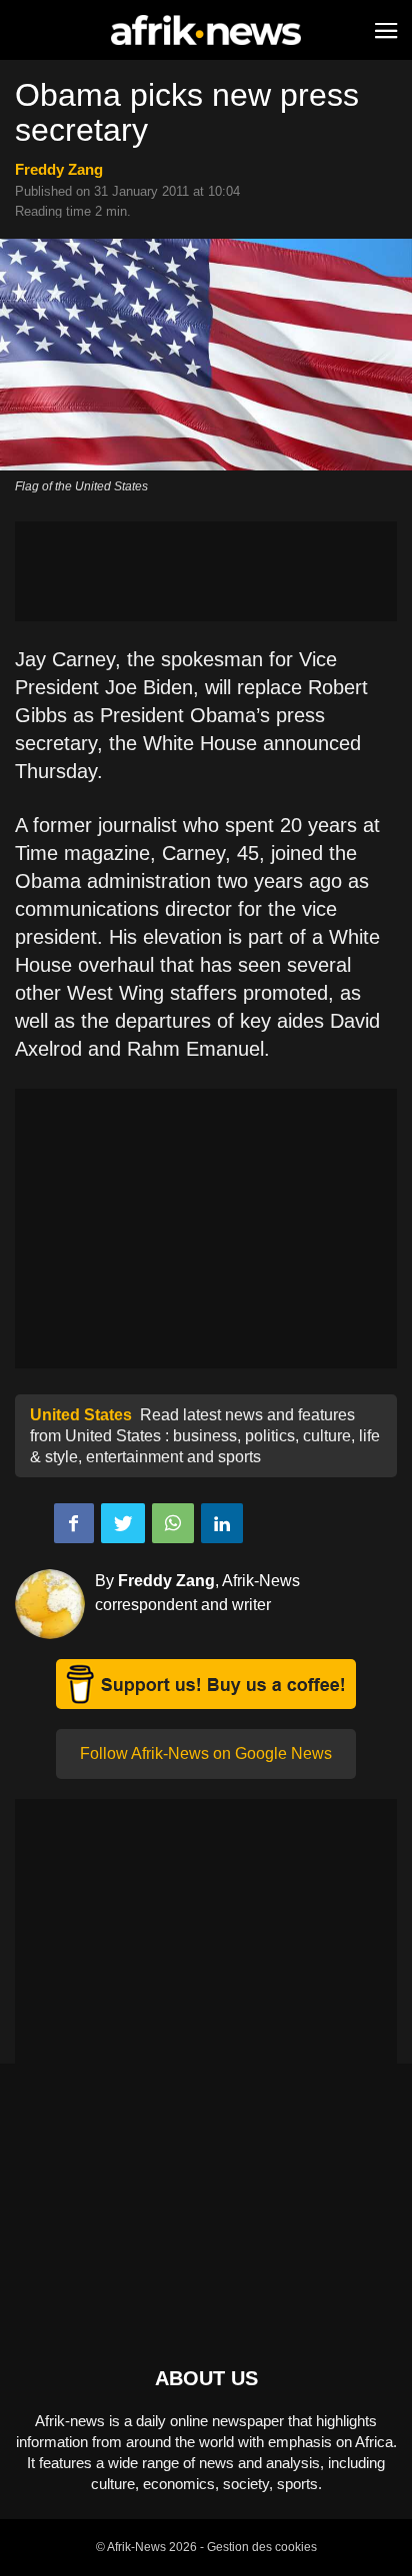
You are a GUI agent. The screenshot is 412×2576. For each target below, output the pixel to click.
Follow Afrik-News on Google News (206, 1753)
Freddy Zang (59, 169)
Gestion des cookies (262, 2547)
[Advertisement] (206, 571)
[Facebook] (74, 1523)
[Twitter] (123, 1523)
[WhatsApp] (173, 1523)
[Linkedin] (222, 1523)
